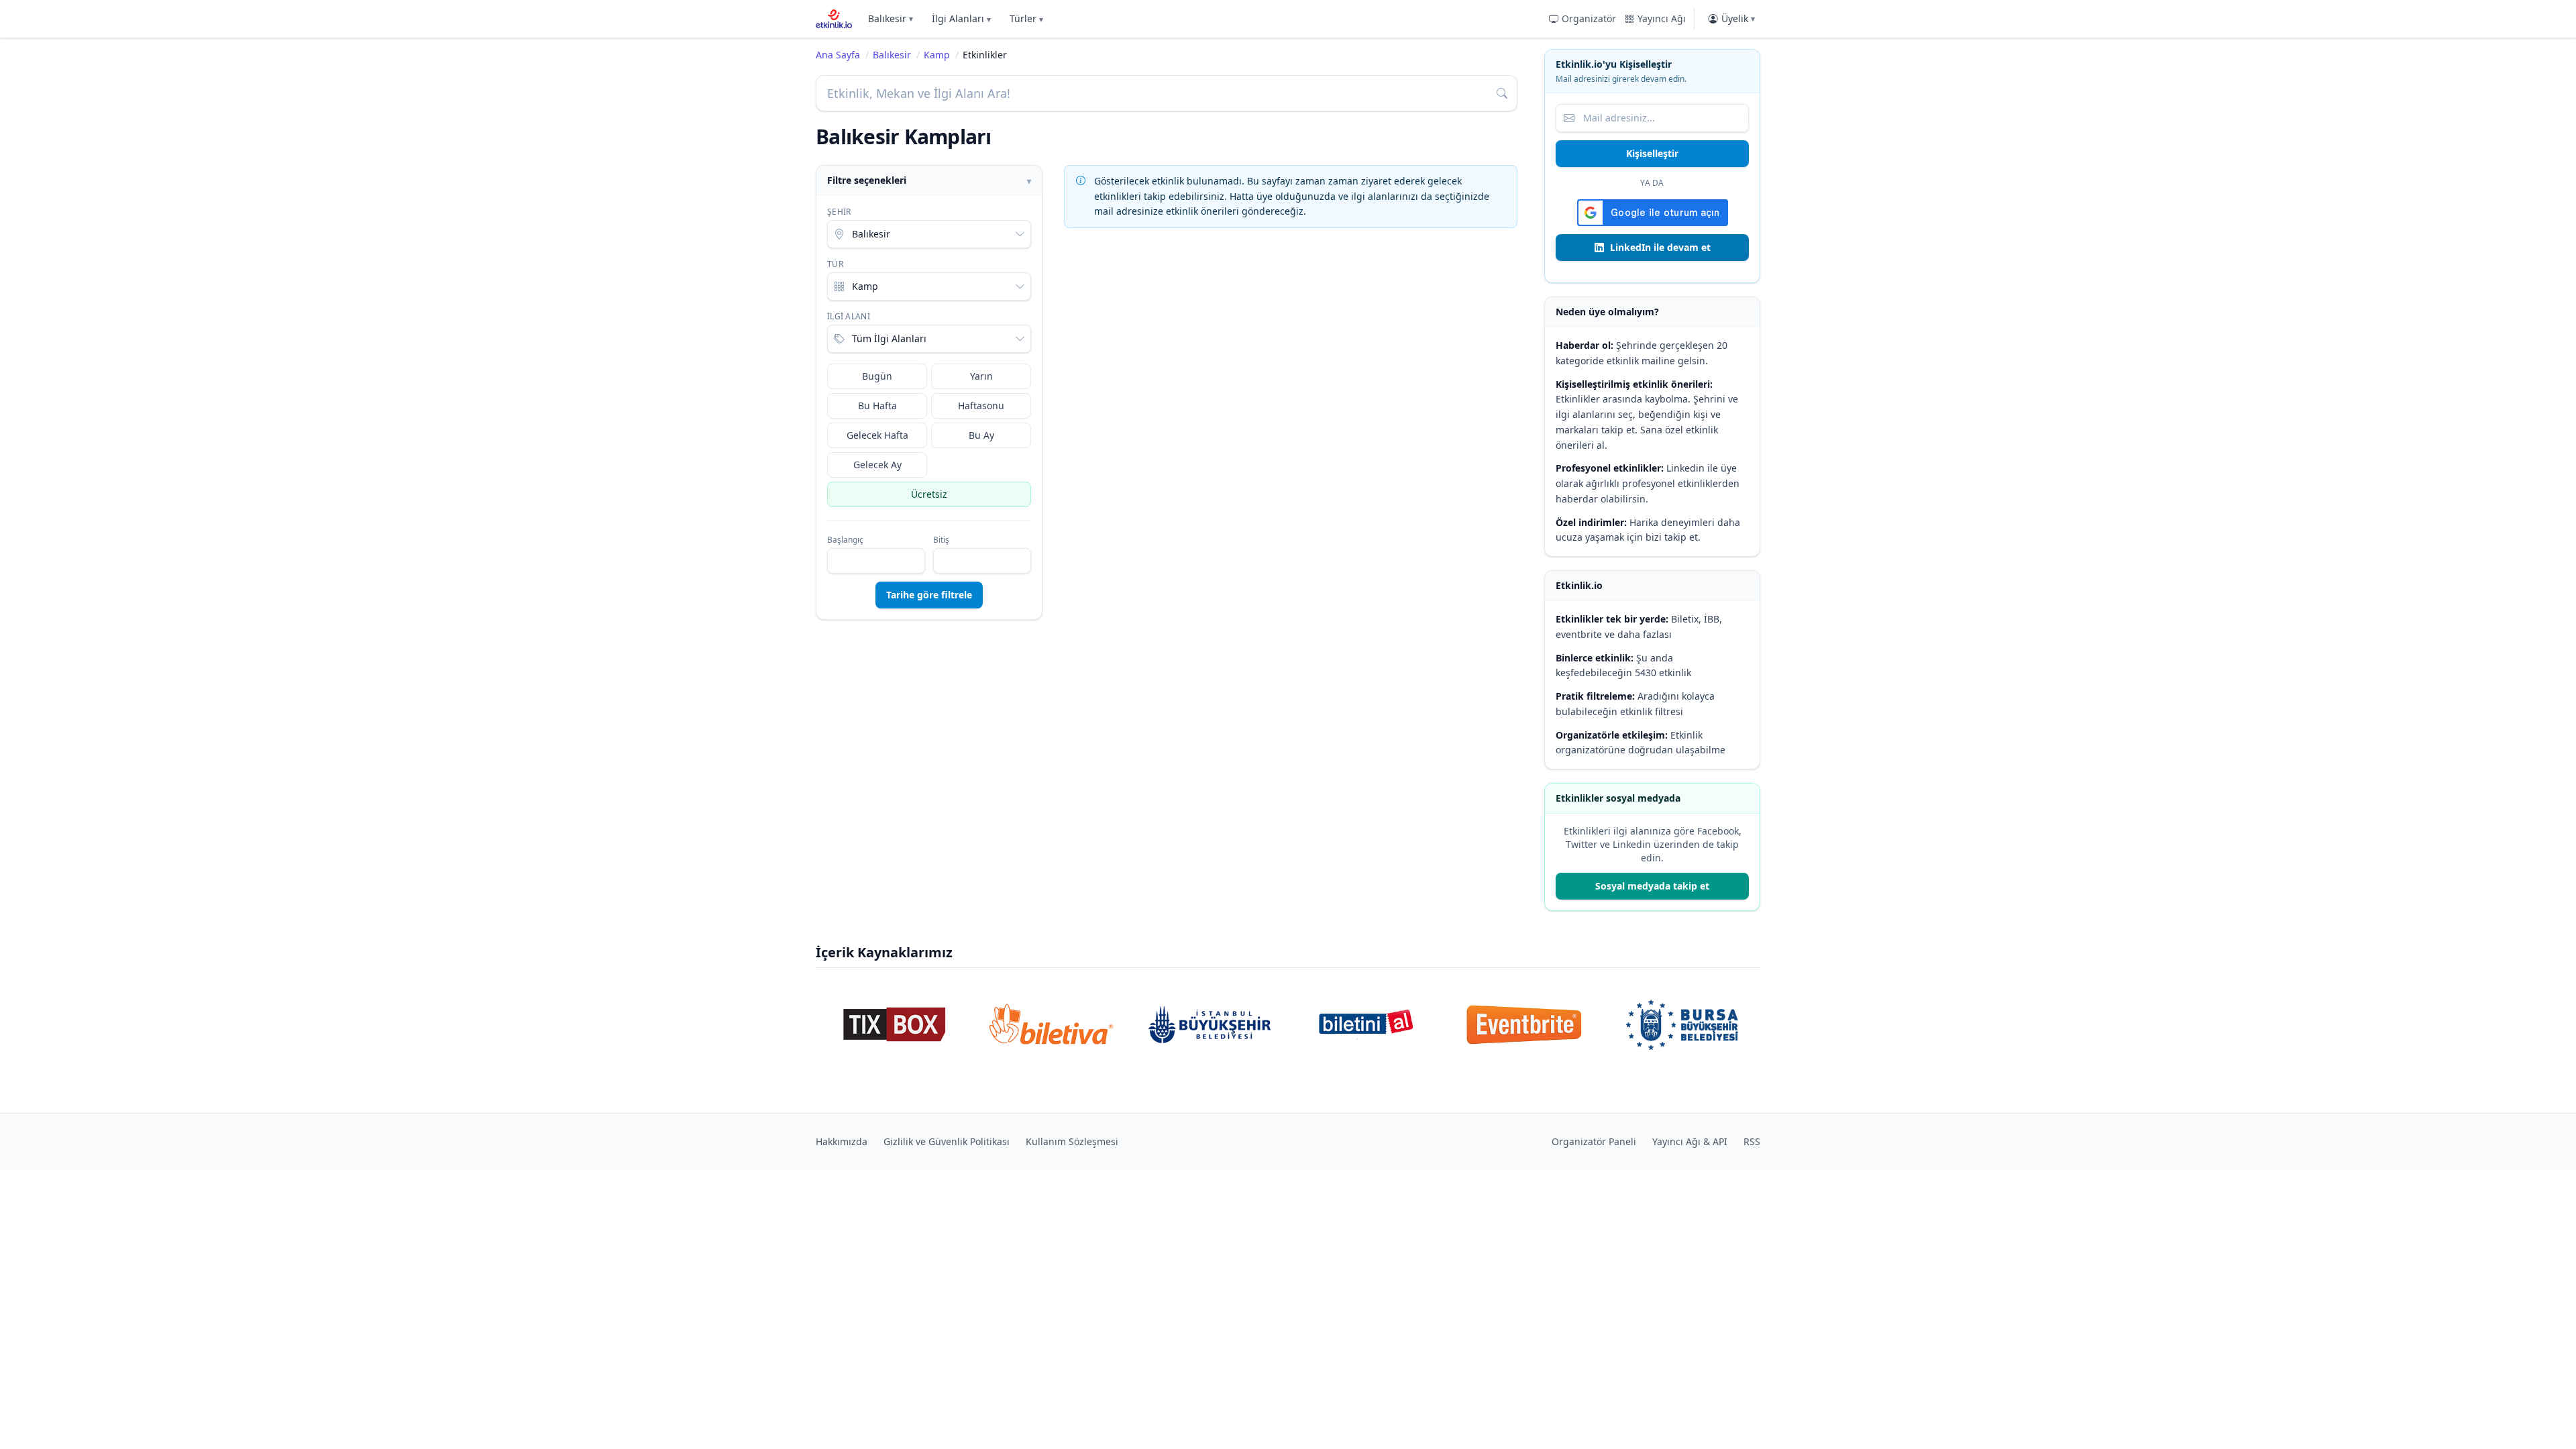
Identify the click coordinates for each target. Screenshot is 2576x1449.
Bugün (877, 376)
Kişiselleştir (1652, 153)
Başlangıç (845, 540)
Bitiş (941, 540)
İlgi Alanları (961, 18)
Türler (1026, 18)
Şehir (839, 212)
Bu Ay (981, 435)
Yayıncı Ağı (1662, 18)
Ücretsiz (929, 494)
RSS (1752, 1141)
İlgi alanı (849, 317)
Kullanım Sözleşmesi (1072, 1141)
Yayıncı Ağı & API (1690, 1141)
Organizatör (1589, 18)
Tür (835, 264)
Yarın (981, 376)
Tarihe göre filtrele (929, 595)
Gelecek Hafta (877, 435)
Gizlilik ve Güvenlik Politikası (947, 1141)
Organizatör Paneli (1594, 1141)
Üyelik (1738, 18)
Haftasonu (981, 406)
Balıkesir (891, 18)
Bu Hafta (877, 406)
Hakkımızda (842, 1141)
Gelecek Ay (877, 465)
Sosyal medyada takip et (1652, 886)
